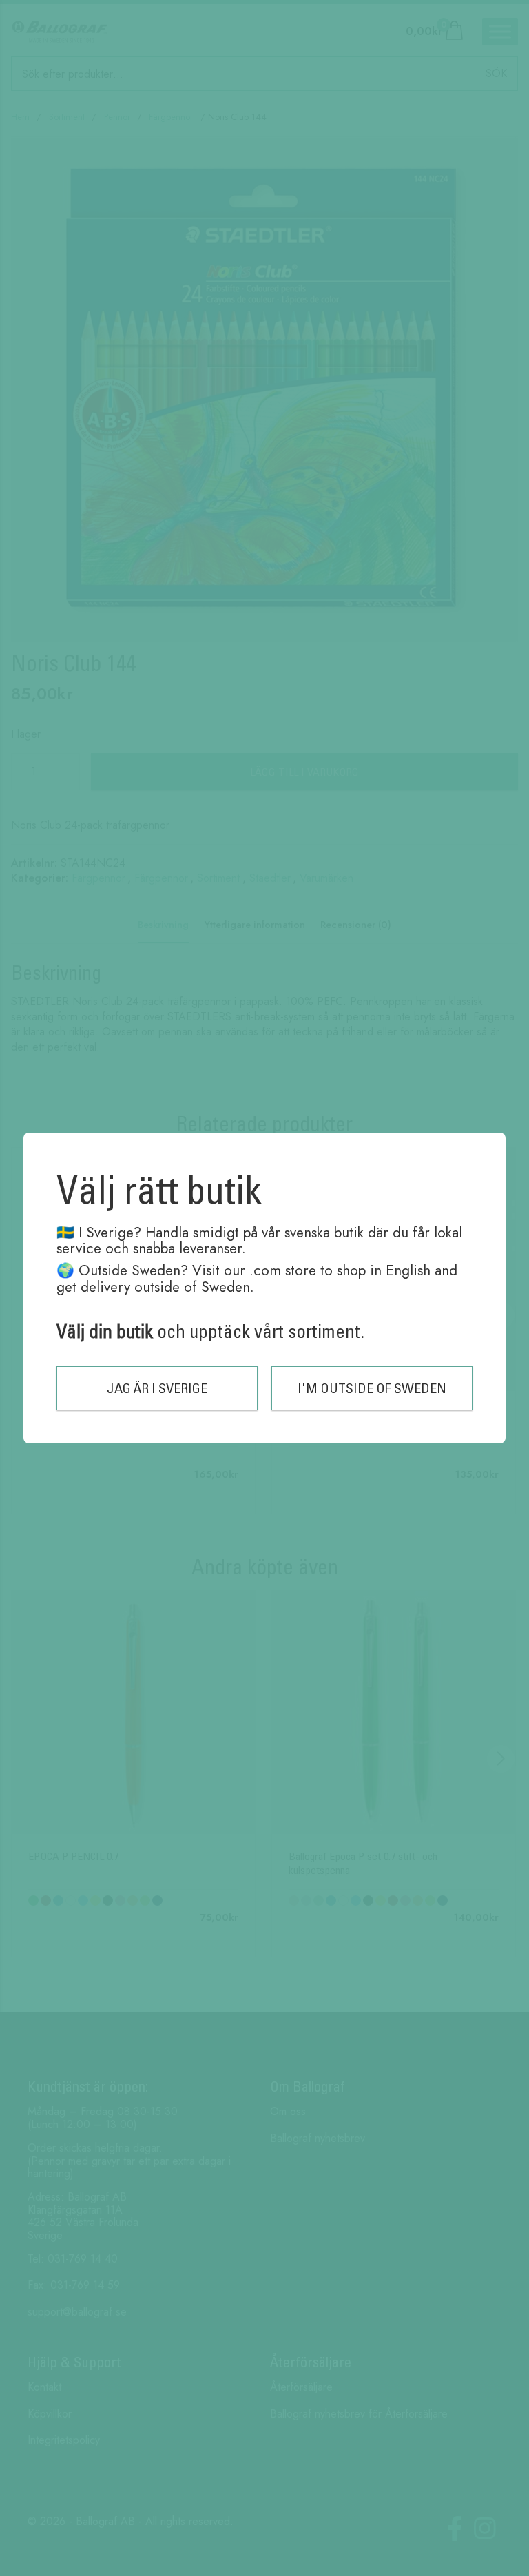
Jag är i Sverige (157, 1388)
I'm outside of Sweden (372, 1388)
